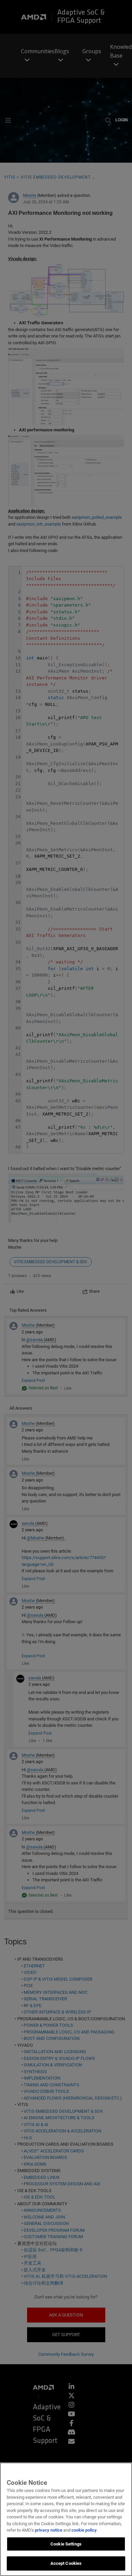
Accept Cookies (66, 2563)
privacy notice (49, 2530)
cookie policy (84, 2530)
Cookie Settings (66, 2544)
